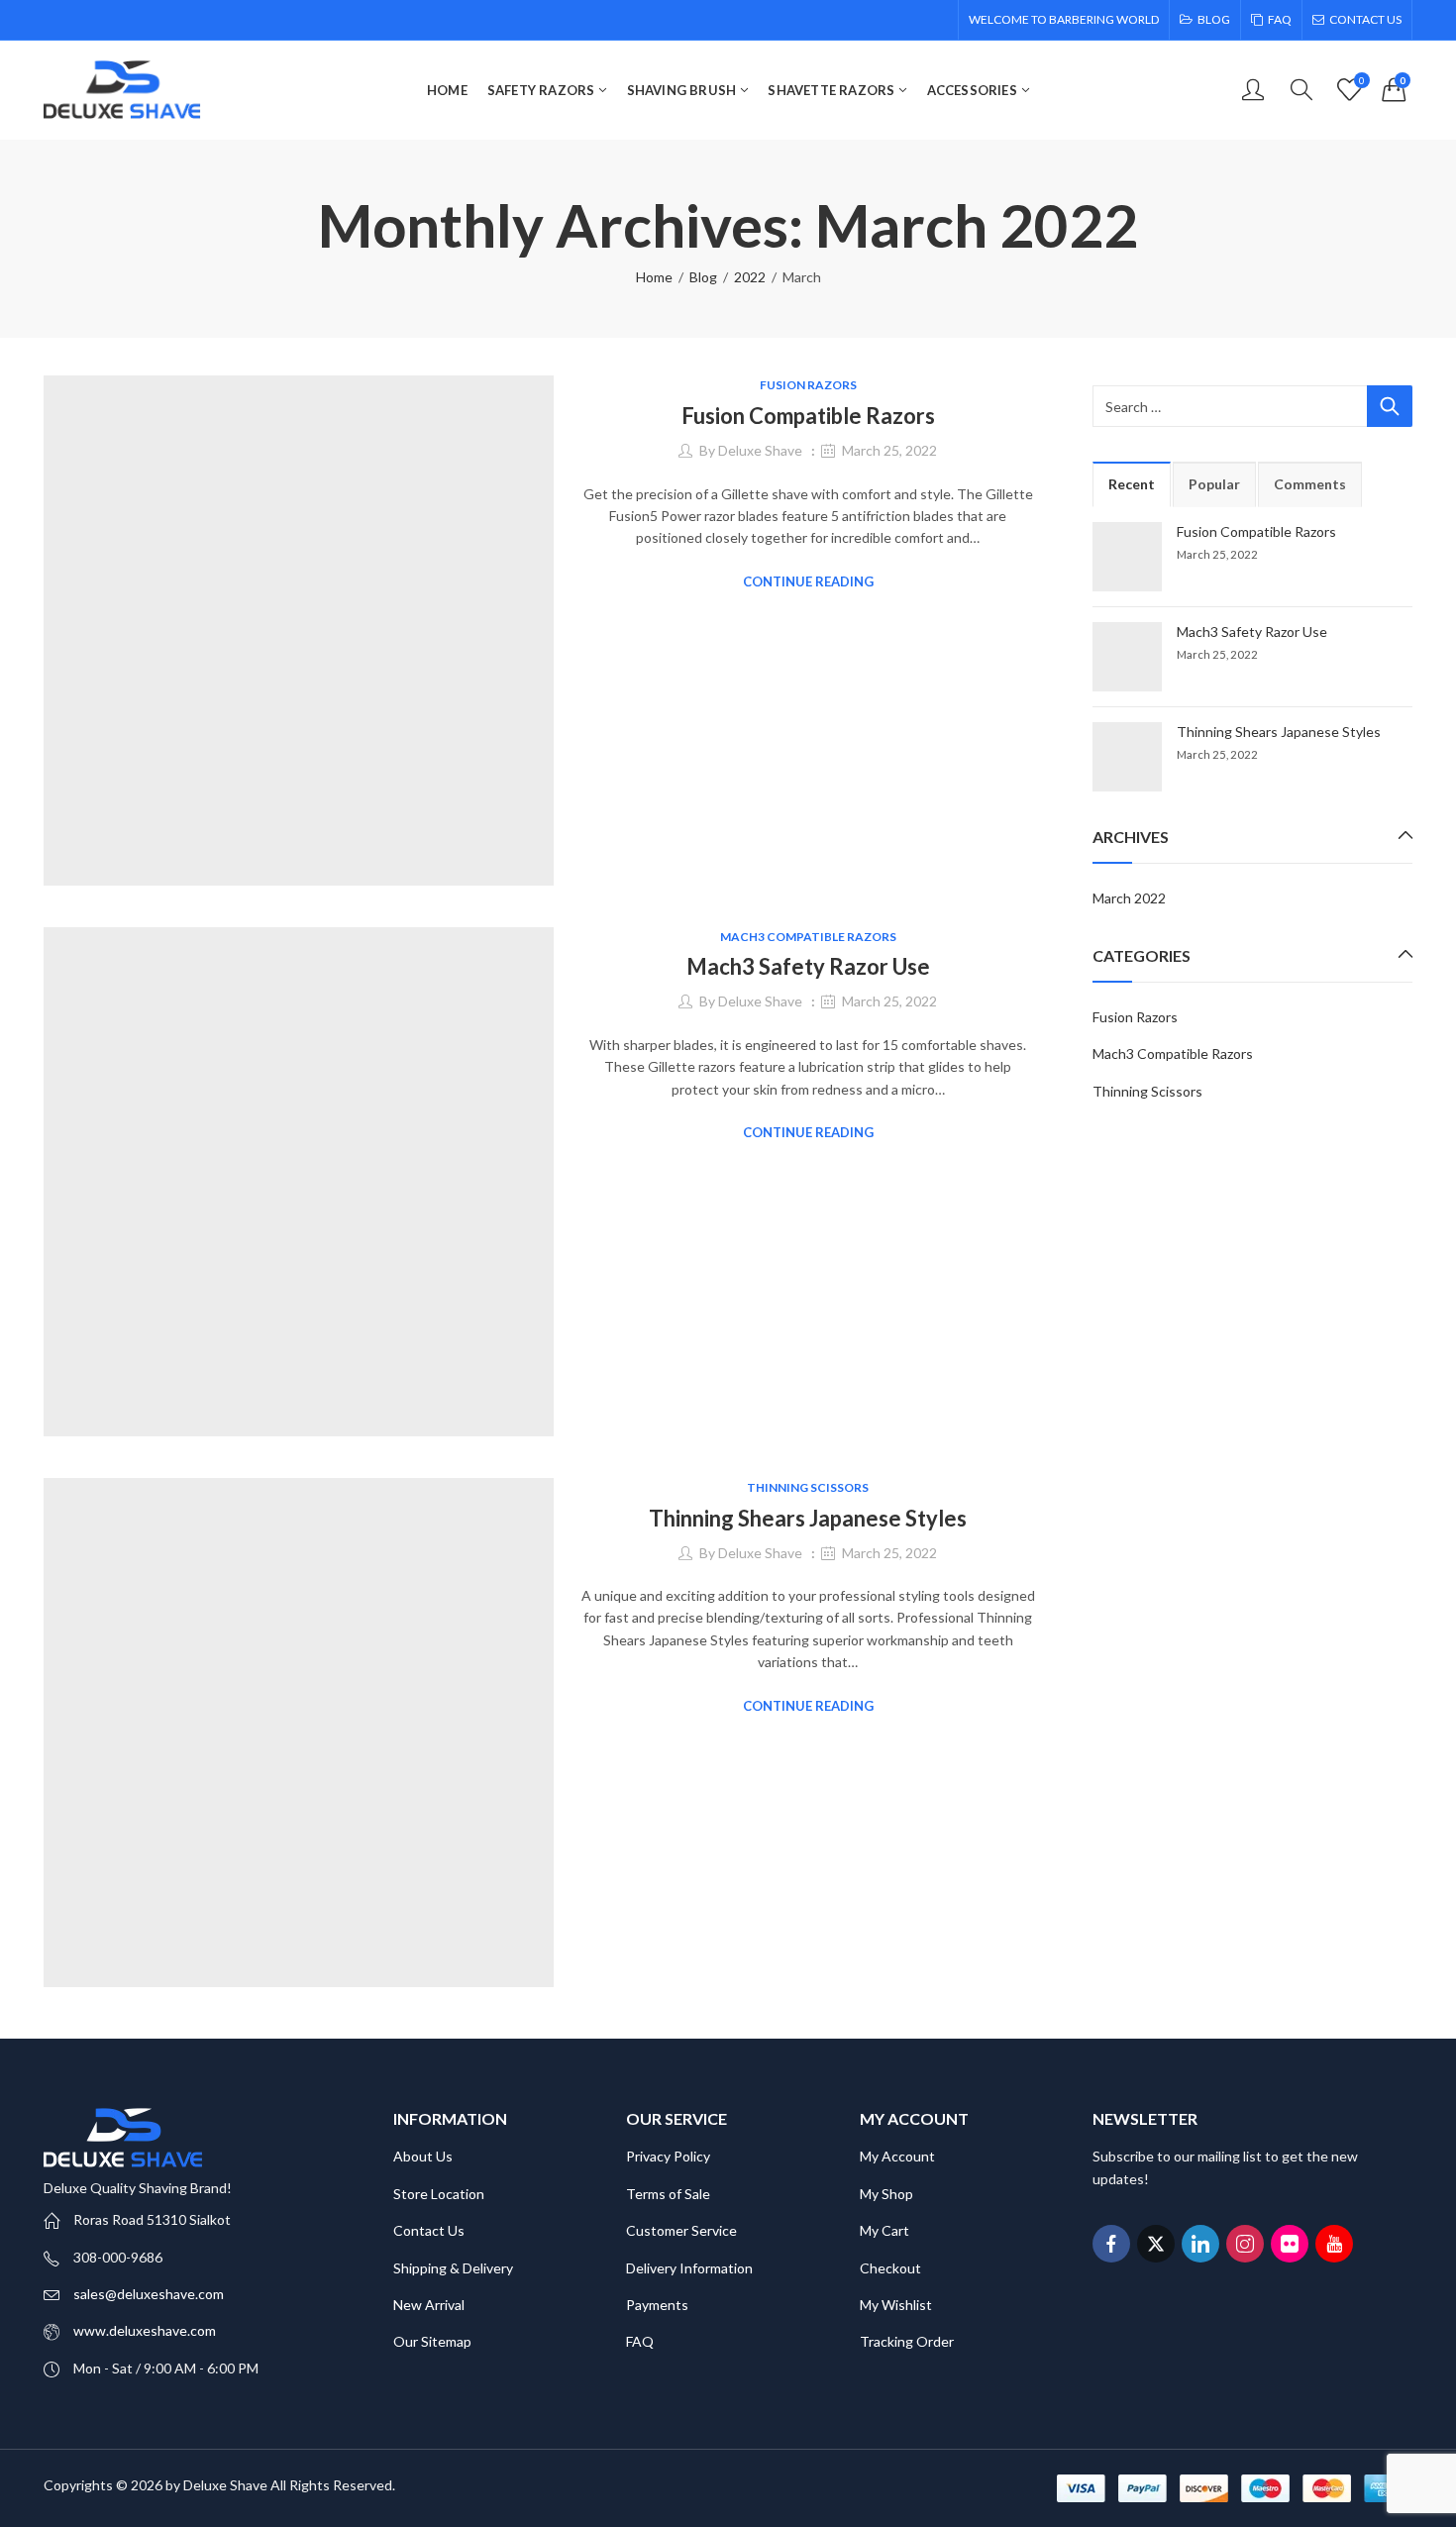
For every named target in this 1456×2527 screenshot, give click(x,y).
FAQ (640, 2341)
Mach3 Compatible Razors (808, 937)
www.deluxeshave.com (145, 2330)
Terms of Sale (668, 2194)
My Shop (886, 2194)
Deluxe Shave (760, 450)
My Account (897, 2156)
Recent (1132, 484)
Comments (1310, 484)
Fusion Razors (808, 385)
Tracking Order (907, 2341)
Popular (1214, 484)
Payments (657, 2305)
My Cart (884, 2230)
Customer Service (681, 2230)
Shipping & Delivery (453, 2268)
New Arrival (429, 2305)
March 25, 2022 (889, 450)
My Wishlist (896, 2305)
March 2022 (1129, 898)
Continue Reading (808, 581)
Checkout (890, 2268)
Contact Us (429, 2230)
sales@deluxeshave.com (149, 2294)
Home (654, 277)
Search (1390, 406)
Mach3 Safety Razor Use (808, 966)
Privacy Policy (668, 2156)
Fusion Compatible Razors (808, 416)
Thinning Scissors (808, 1487)
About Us (423, 2156)
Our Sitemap (432, 2341)
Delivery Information (689, 2268)
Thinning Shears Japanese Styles (808, 1518)
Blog (703, 277)
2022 (750, 277)
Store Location (439, 2194)
